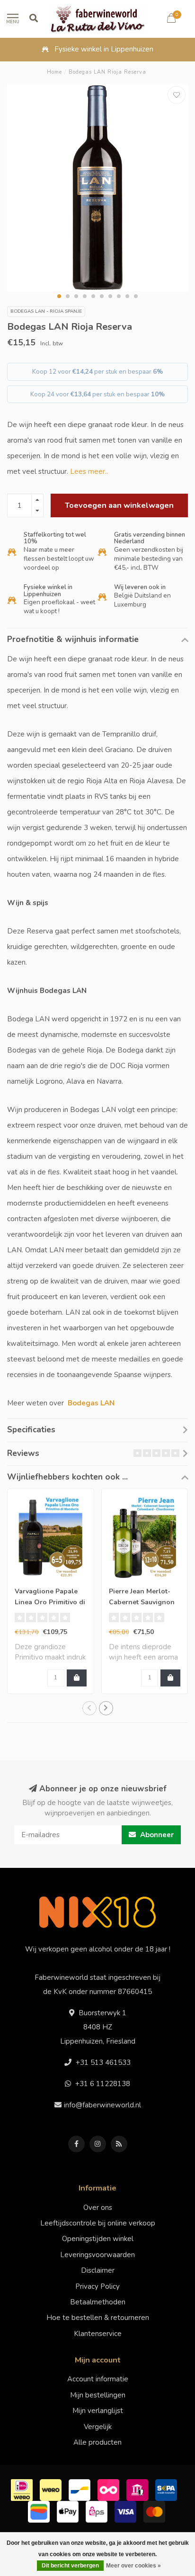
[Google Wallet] (40, 2511)
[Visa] (127, 2511)
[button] (59, 296)
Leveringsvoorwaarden (97, 2255)
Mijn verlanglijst (98, 2411)
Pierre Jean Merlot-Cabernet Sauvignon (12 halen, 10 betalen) (144, 1602)
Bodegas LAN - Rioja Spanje (46, 311)
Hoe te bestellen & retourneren (98, 2318)
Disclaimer (98, 2270)
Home (54, 72)
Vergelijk (98, 2427)
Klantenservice (98, 2334)
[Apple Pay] (69, 2511)
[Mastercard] (155, 2511)
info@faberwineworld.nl (102, 2105)
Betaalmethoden (98, 2302)
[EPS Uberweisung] (98, 2511)
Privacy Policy (97, 2286)
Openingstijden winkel (98, 2239)
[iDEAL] (23, 2489)
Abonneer (156, 1835)
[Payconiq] (110, 2489)
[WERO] (52, 2489)
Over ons (98, 2208)
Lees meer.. (89, 471)
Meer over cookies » (133, 2566)
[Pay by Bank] (138, 2489)
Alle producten (97, 2442)
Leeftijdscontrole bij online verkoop (98, 2223)
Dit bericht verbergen (70, 2566)
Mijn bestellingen (98, 2395)
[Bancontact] (81, 2489)
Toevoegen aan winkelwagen (119, 505)
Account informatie (98, 2379)
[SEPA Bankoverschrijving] (167, 2489)
